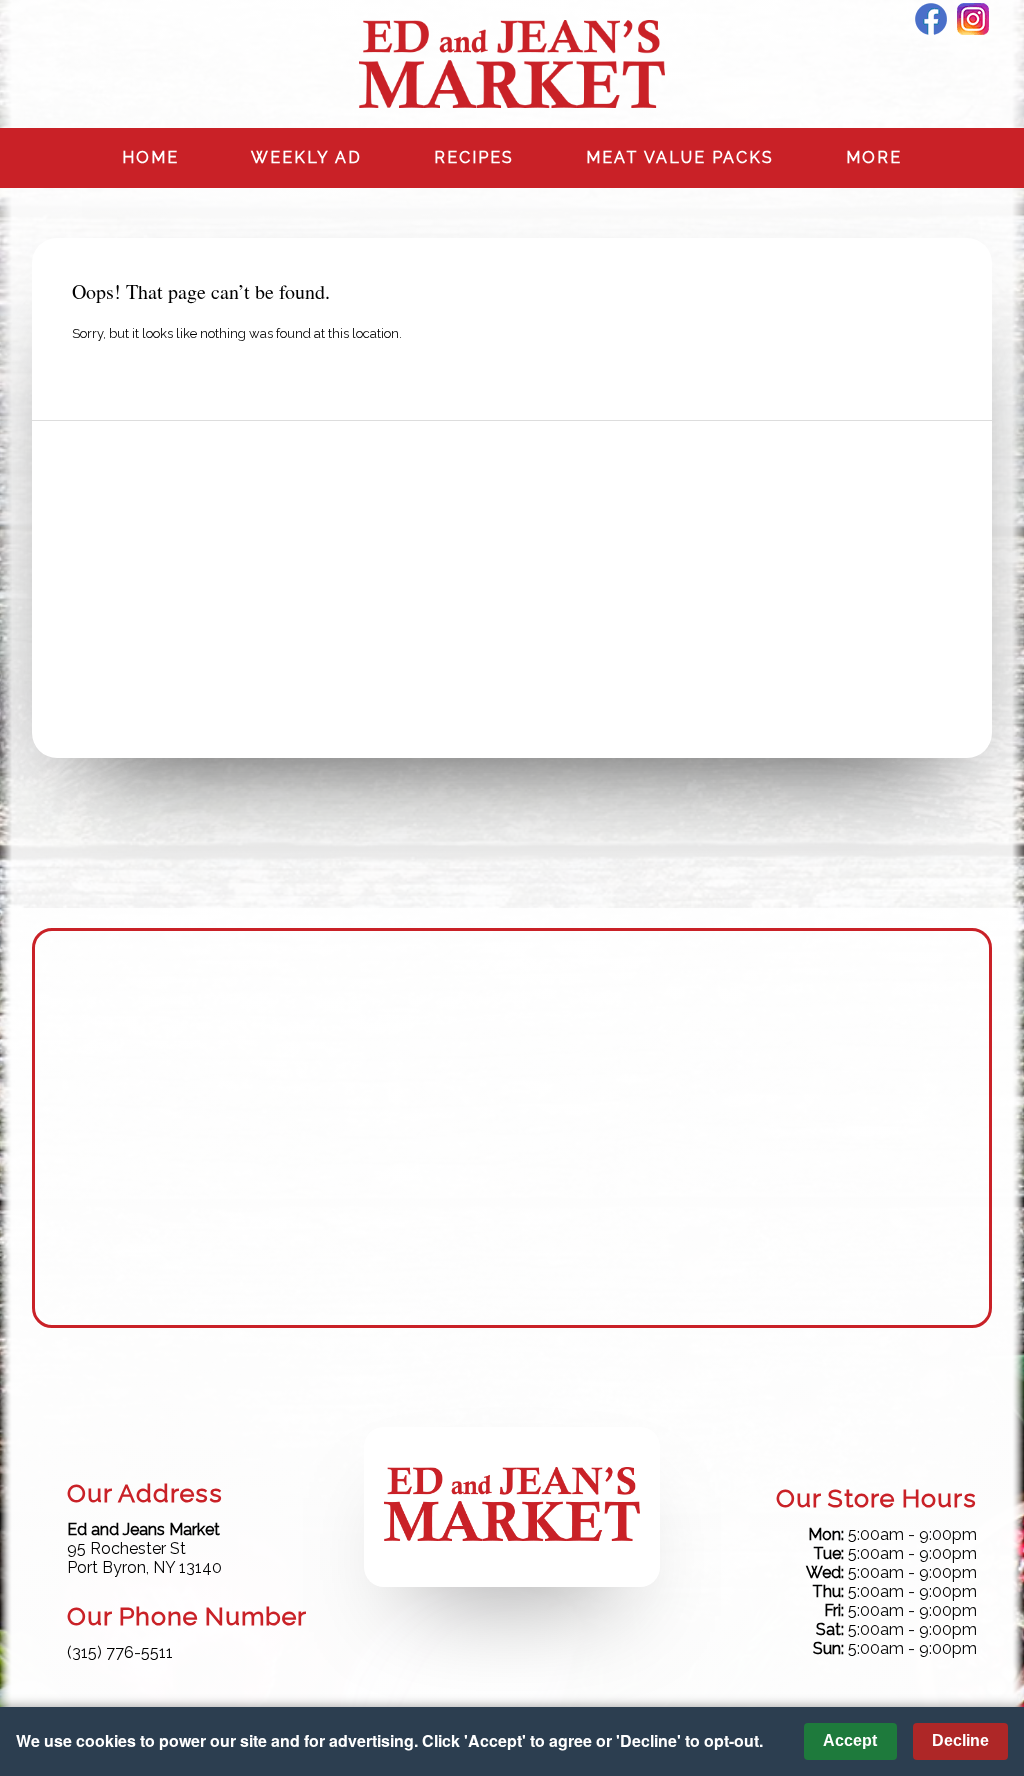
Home (150, 157)
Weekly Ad (306, 157)
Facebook (931, 19)
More (874, 157)
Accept (850, 1740)
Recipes (474, 157)
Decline (960, 1740)
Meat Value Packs (680, 157)
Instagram (973, 19)
